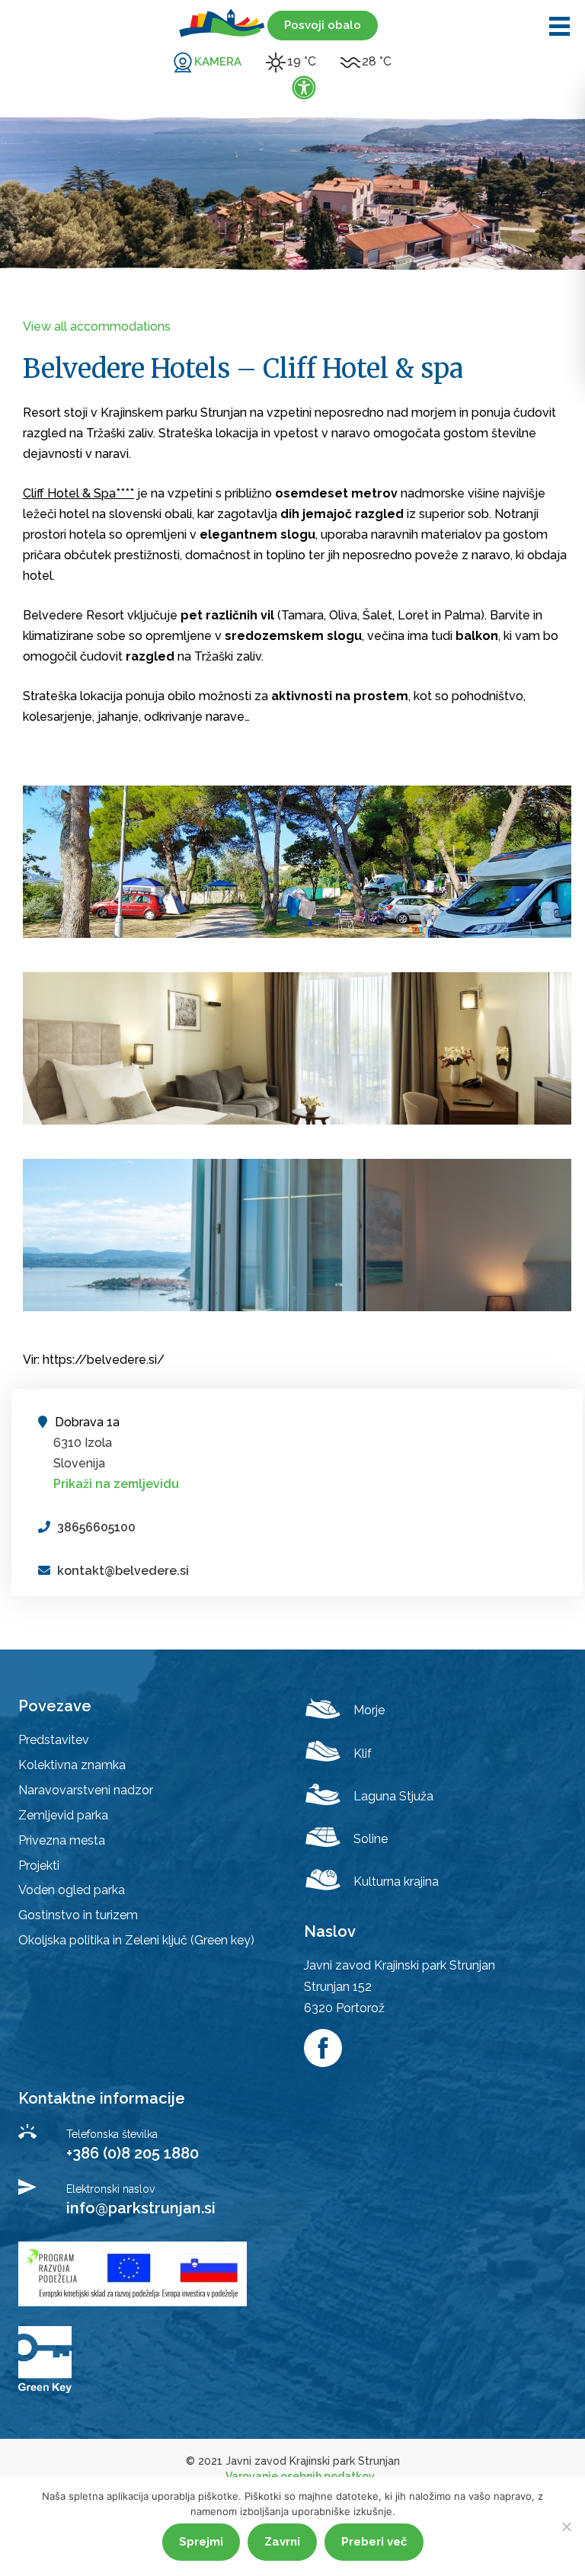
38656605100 (96, 1527)
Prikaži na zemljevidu (116, 1484)
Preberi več (374, 2542)
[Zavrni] (566, 2526)
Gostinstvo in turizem (78, 1915)
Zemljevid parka (63, 1815)
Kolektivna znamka (72, 1765)
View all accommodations (97, 326)
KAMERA (218, 62)
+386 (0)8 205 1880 (133, 2153)
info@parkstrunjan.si (141, 2208)
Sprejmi (201, 2542)
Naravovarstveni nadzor (86, 1790)
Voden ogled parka (72, 1890)
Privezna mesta (62, 1840)
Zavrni (282, 2542)
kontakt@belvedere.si (123, 1571)
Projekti (39, 1866)
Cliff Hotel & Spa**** (78, 493)
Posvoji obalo (323, 25)
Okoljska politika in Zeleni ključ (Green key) (136, 1940)
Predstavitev (54, 1740)
